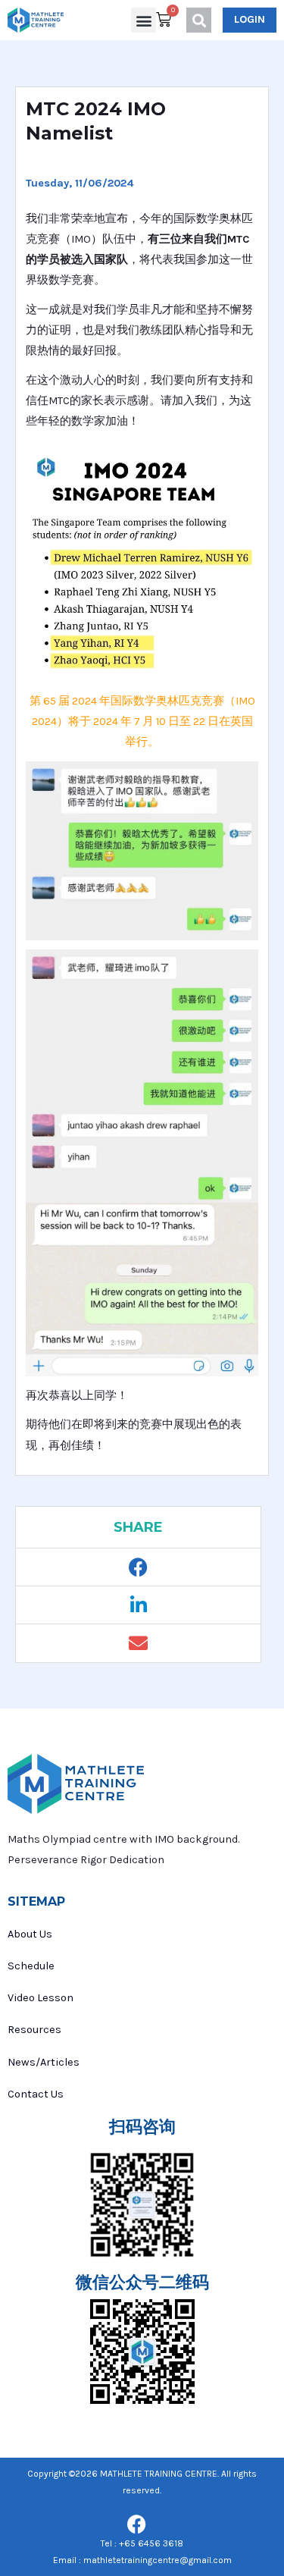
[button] (144, 20)
